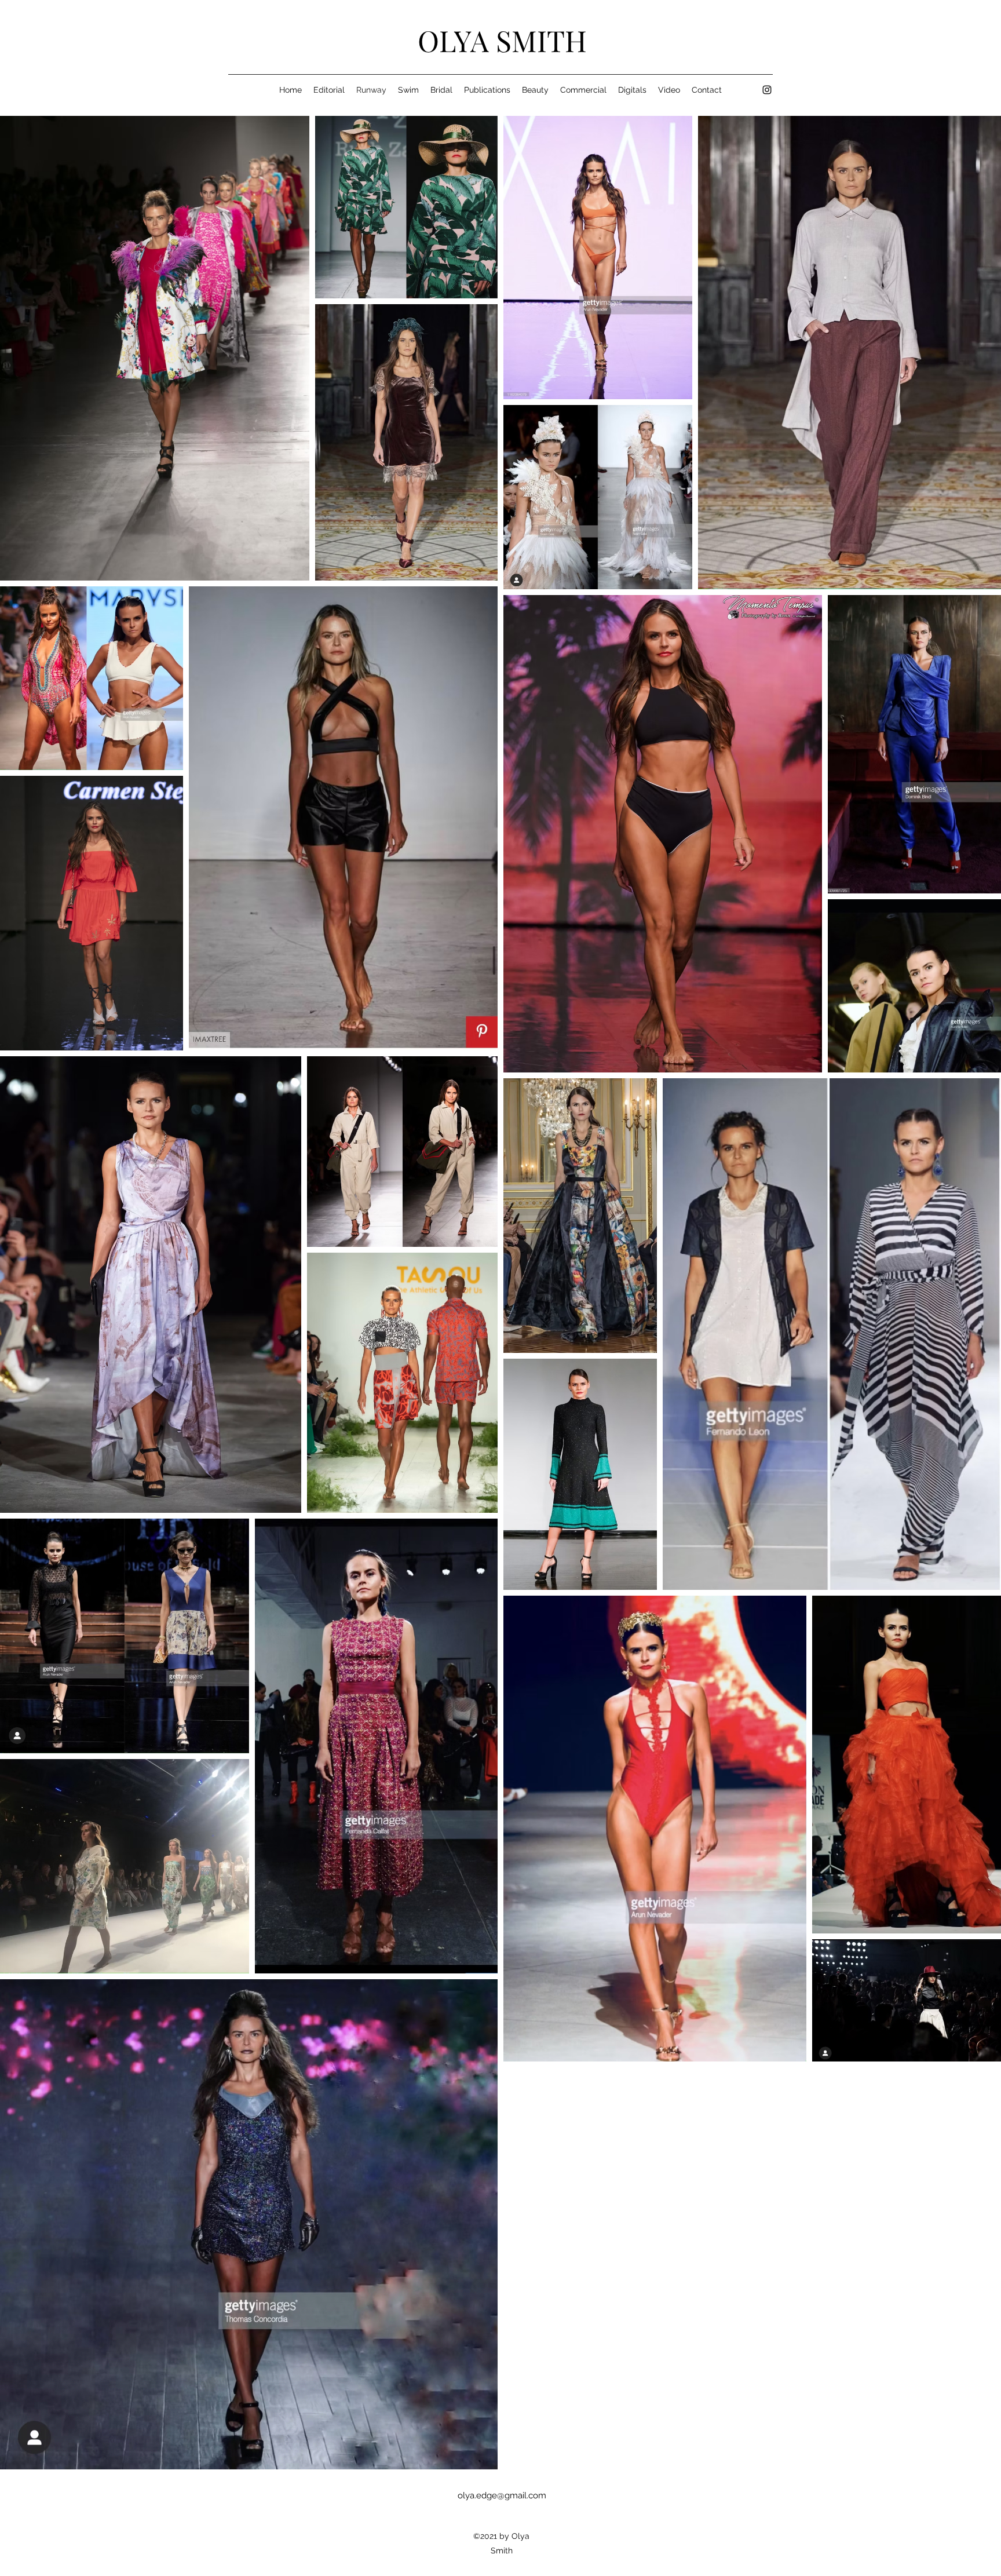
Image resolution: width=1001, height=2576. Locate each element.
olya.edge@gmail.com (502, 2495)
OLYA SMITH (502, 40)
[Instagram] (767, 90)
